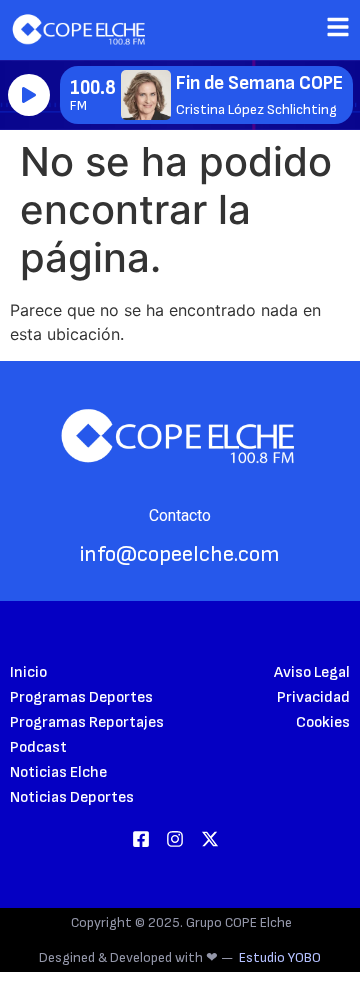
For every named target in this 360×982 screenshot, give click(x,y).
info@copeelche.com (180, 554)
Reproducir (29, 95)
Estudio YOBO (280, 957)
